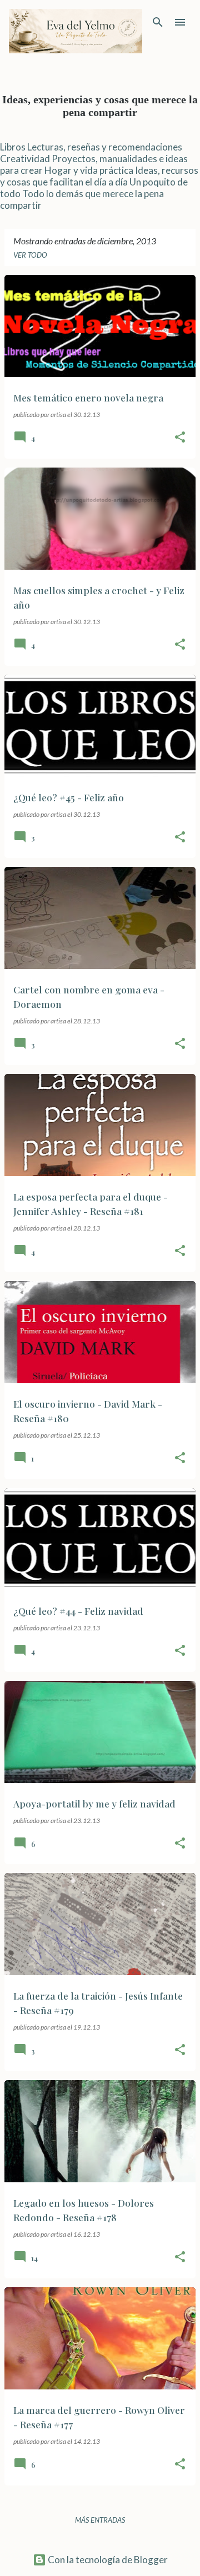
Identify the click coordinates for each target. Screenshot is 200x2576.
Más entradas (100, 2520)
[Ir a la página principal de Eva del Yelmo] (76, 31)
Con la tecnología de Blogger (107, 2560)
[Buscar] (158, 22)
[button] (180, 438)
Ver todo (30, 255)
